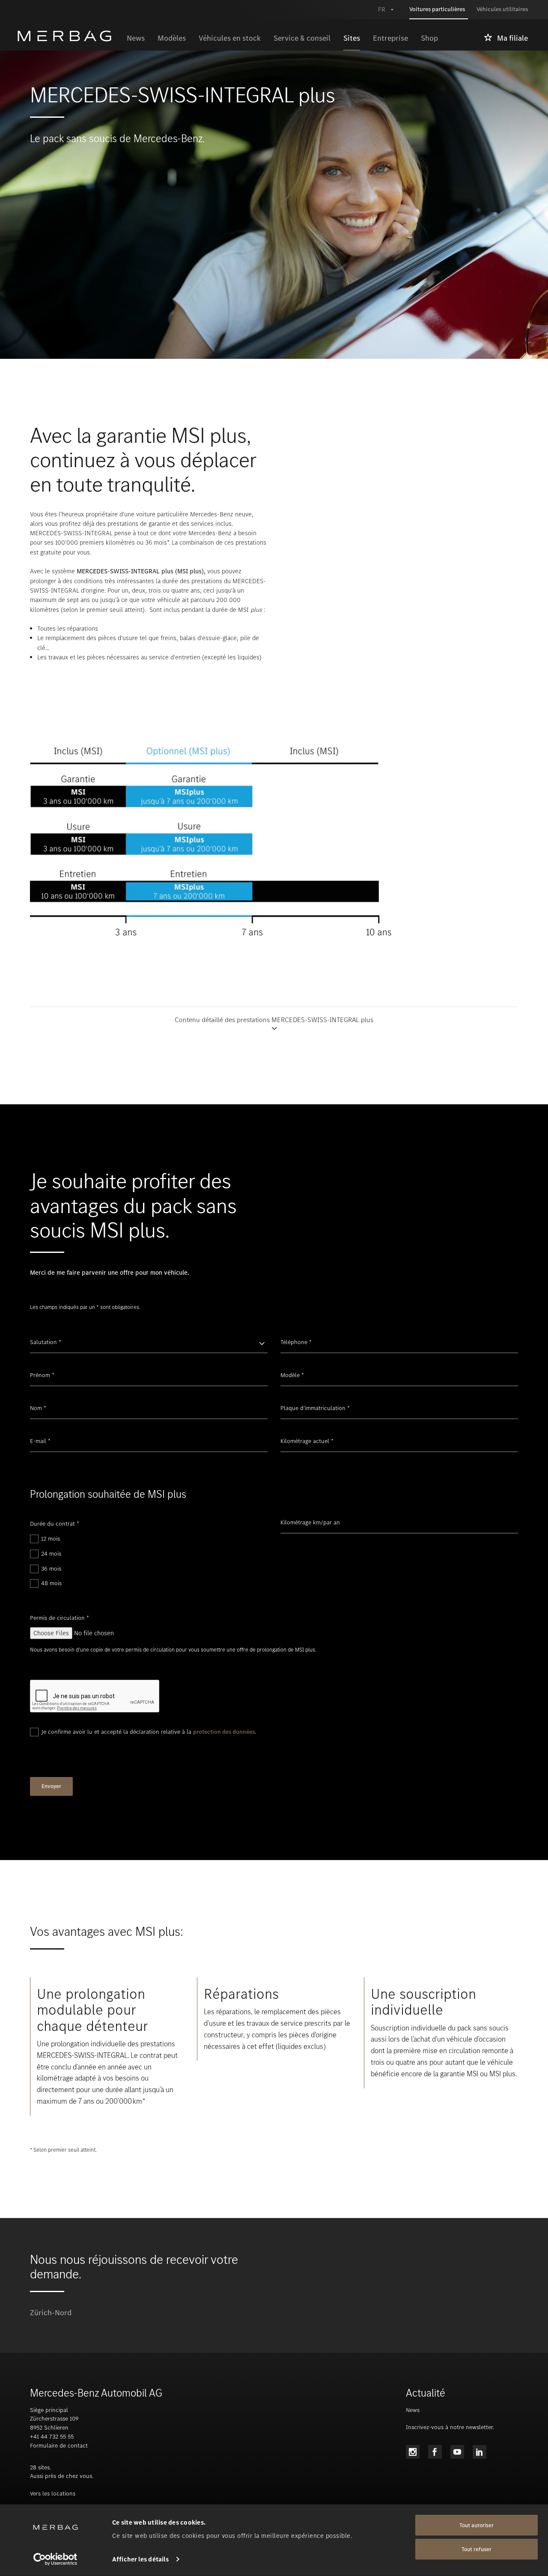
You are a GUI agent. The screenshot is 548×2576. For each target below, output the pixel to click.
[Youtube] (457, 2452)
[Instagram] (413, 2452)
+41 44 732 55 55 (52, 2437)
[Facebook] (435, 2452)
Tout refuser (477, 2549)
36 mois (51, 1569)
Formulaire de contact (59, 2446)
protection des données (224, 1732)
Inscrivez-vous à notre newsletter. (450, 2427)
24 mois (51, 1554)
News (413, 2410)
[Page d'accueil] (69, 36)
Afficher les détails (140, 2559)
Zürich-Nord (51, 2313)
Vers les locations (53, 2494)
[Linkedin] (479, 2452)
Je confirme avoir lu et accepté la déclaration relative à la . (149, 1732)
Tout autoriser (477, 2525)
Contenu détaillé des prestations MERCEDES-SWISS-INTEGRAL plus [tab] (274, 1020)
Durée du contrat (55, 1524)
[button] (274, 1024)
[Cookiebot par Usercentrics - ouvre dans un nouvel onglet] (55, 2559)
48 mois (51, 1583)
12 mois (51, 1539)
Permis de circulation (60, 1618)
